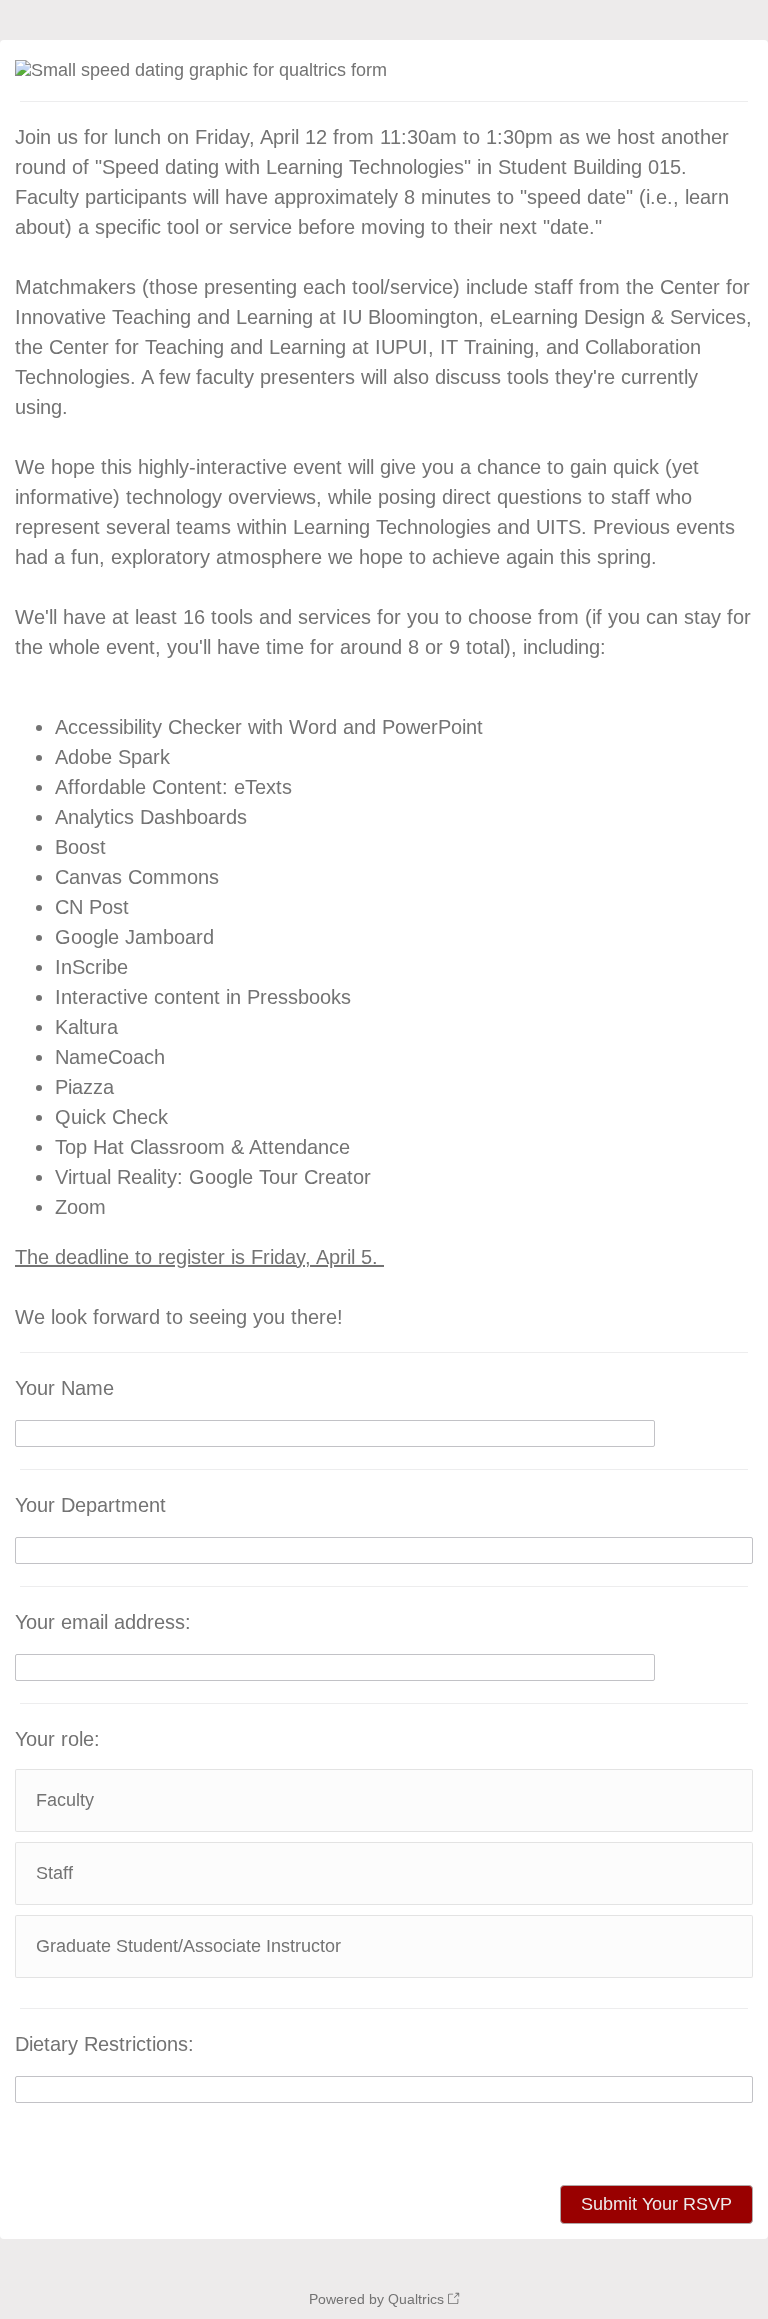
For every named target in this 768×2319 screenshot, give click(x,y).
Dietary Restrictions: (104, 2044)
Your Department (90, 1505)
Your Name (64, 1388)
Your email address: (103, 1622)
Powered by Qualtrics (376, 2299)
